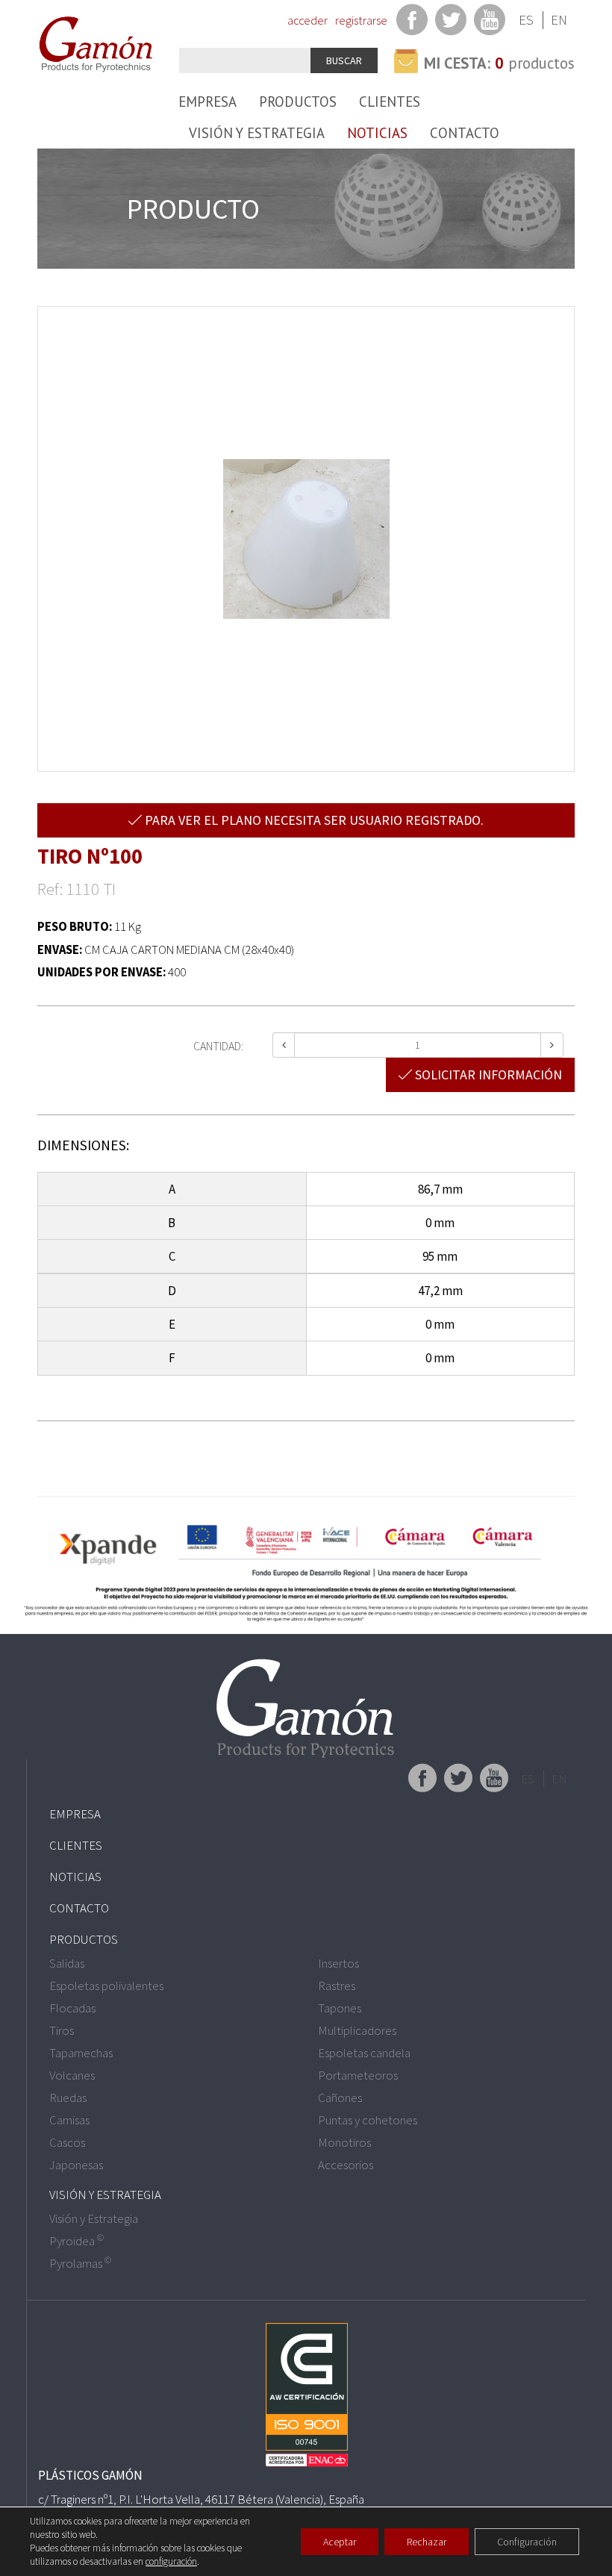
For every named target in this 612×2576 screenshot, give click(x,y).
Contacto (465, 133)
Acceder (307, 20)
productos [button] (499, 63)
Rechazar (427, 2542)
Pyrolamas (80, 2263)
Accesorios (346, 2165)
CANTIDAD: (218, 1046)
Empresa (207, 102)
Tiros (62, 2030)
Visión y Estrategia (257, 133)
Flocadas (72, 2008)
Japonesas (76, 2165)
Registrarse (361, 20)
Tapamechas (81, 2053)
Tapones (340, 2008)
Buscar (344, 60)
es (526, 20)
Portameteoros (358, 2075)
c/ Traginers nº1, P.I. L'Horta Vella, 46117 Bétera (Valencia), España (201, 2499)
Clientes (390, 102)
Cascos (67, 2142)
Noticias (377, 133)
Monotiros (344, 2142)
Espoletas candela (364, 2053)
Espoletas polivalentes (106, 1986)
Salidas (67, 1963)
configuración (171, 2561)
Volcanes (72, 2075)
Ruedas (68, 2098)
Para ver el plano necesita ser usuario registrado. (313, 820)
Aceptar (340, 2542)
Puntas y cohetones (368, 2120)
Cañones (340, 2098)
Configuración (527, 2542)
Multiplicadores (357, 2030)
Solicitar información (487, 1075)
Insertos (338, 1963)
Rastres (337, 1986)
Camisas (69, 2120)
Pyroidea (76, 2241)
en (559, 20)
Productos (298, 102)
